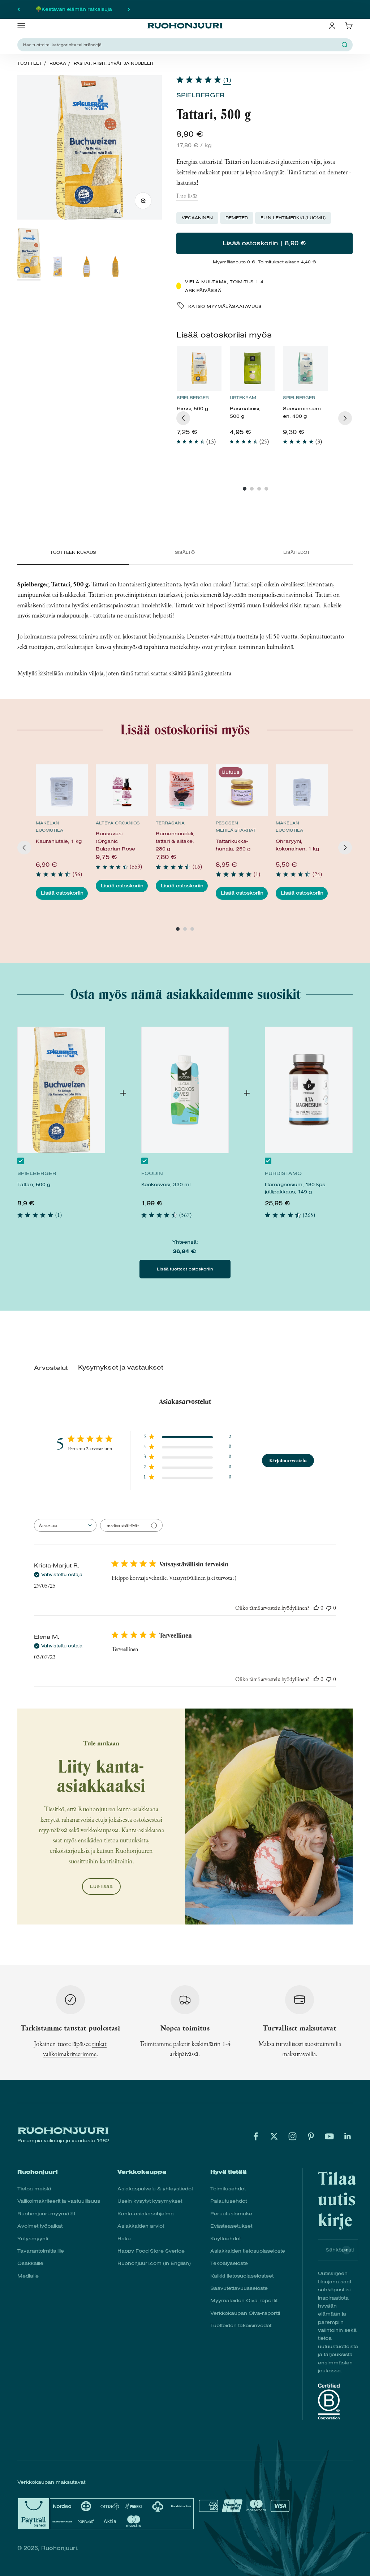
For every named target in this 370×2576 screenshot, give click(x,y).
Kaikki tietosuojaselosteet (242, 2276)
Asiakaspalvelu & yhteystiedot (155, 2189)
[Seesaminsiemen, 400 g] (305, 368)
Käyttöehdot (225, 2239)
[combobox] (65, 1525)
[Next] (345, 418)
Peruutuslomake (231, 2214)
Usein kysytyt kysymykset (150, 2201)
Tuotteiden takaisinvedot (241, 2325)
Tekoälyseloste (229, 2263)
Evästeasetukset (231, 2226)
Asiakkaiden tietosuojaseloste (248, 2251)
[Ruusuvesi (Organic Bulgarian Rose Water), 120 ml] (122, 790)
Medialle (28, 2276)
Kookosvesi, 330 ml (166, 1185)
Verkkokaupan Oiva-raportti (245, 2313)
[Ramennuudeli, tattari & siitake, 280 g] (182, 790)
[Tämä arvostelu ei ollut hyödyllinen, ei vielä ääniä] (329, 1608)
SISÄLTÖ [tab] (185, 552)
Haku (124, 2239)
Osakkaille (30, 2263)
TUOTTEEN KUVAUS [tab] (73, 552)
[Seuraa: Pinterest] (311, 2136)
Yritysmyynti (33, 2239)
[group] (199, 399)
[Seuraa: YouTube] (329, 2136)
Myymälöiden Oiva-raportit (244, 2301)
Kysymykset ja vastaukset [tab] (121, 1368)
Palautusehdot (229, 2201)
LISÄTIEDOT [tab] (297, 552)
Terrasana (170, 823)
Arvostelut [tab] (51, 1368)
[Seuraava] (129, 9)
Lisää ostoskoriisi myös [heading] (224, 335)
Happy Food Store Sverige (151, 2251)
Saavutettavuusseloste (239, 2288)
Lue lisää (187, 196)
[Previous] (183, 418)
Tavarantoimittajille (41, 2251)
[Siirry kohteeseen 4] (116, 268)
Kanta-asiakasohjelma (146, 2214)
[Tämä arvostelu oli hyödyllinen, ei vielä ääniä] (316, 1608)
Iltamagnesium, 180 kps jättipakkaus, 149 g (295, 1188)
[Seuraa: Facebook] (256, 2136)
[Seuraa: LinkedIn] (348, 2136)
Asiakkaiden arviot (141, 2226)
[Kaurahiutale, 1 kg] (62, 790)
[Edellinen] (19, 9)
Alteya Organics (118, 823)
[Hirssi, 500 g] (199, 368)
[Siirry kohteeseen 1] (29, 254)
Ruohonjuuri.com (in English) (154, 2263)
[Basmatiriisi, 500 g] (252, 368)
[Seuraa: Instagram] (292, 2136)
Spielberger (201, 95)
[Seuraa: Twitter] (274, 2136)
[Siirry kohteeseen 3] (87, 268)
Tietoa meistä (34, 2189)
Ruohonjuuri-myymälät (46, 2214)
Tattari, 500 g (34, 1185)
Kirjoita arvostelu (288, 1460)
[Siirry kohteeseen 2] (58, 268)
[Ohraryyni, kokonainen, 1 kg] (302, 790)
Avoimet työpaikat (40, 2226)
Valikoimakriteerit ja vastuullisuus (59, 2201)
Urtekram (243, 398)
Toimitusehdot (228, 2189)
